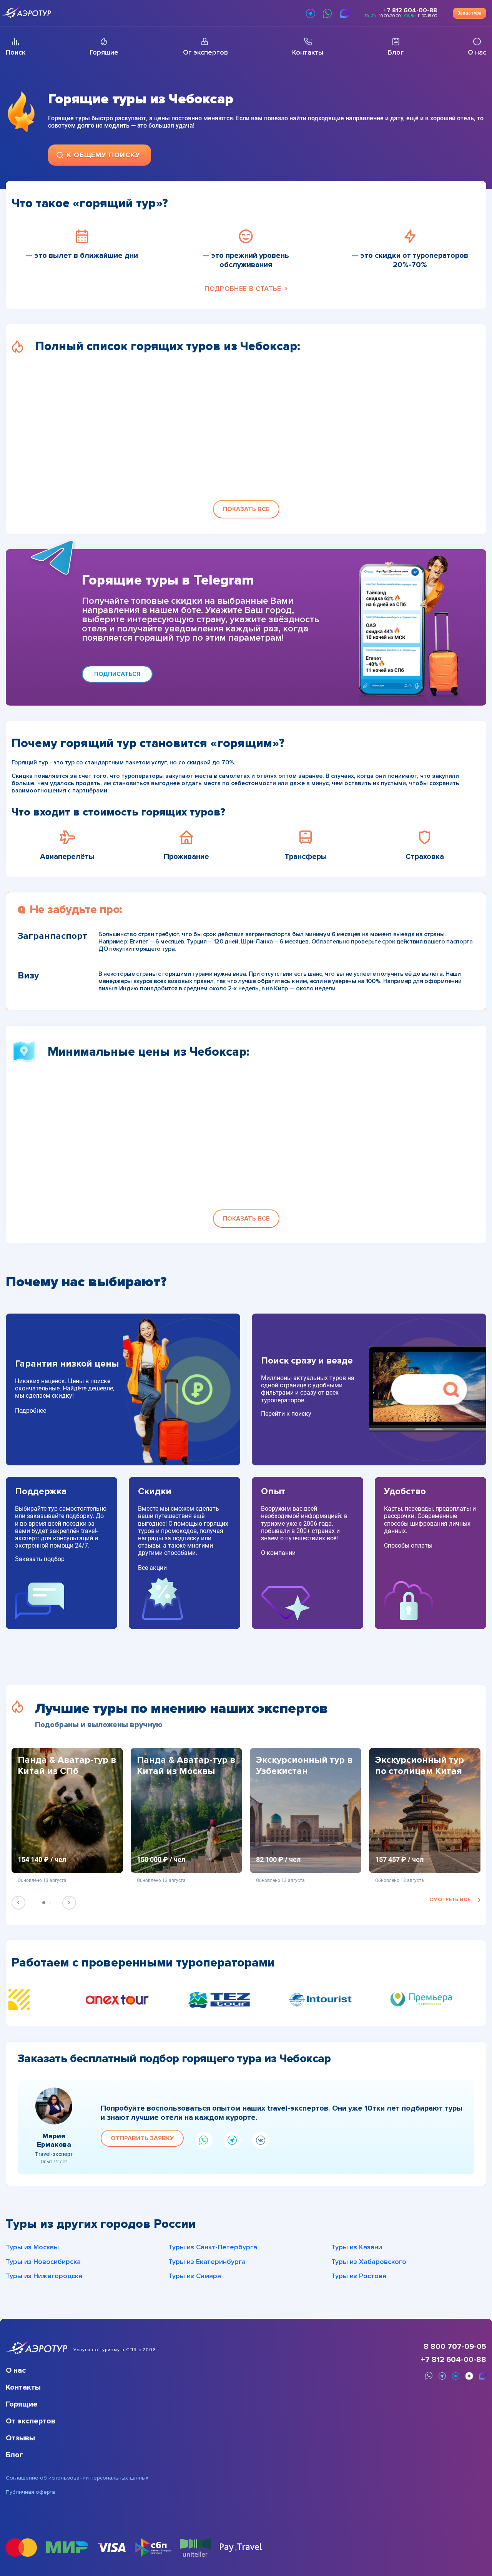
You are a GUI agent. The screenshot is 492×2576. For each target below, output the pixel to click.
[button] (246, 509)
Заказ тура (470, 13)
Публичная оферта (30, 2492)
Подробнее (31, 1411)
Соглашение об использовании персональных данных (77, 2478)
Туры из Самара (195, 2276)
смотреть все (450, 1899)
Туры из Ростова (359, 2276)
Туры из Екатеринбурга (207, 2262)
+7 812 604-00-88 (454, 2360)
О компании (278, 1553)
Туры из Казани (357, 2247)
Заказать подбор (40, 1559)
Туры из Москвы (32, 2247)
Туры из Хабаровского (369, 2262)
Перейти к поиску (286, 1414)
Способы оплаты (408, 1545)
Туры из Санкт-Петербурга (213, 2247)
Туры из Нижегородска (44, 2276)
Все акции (152, 1568)
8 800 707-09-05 (455, 2347)
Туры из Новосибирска (43, 2262)
